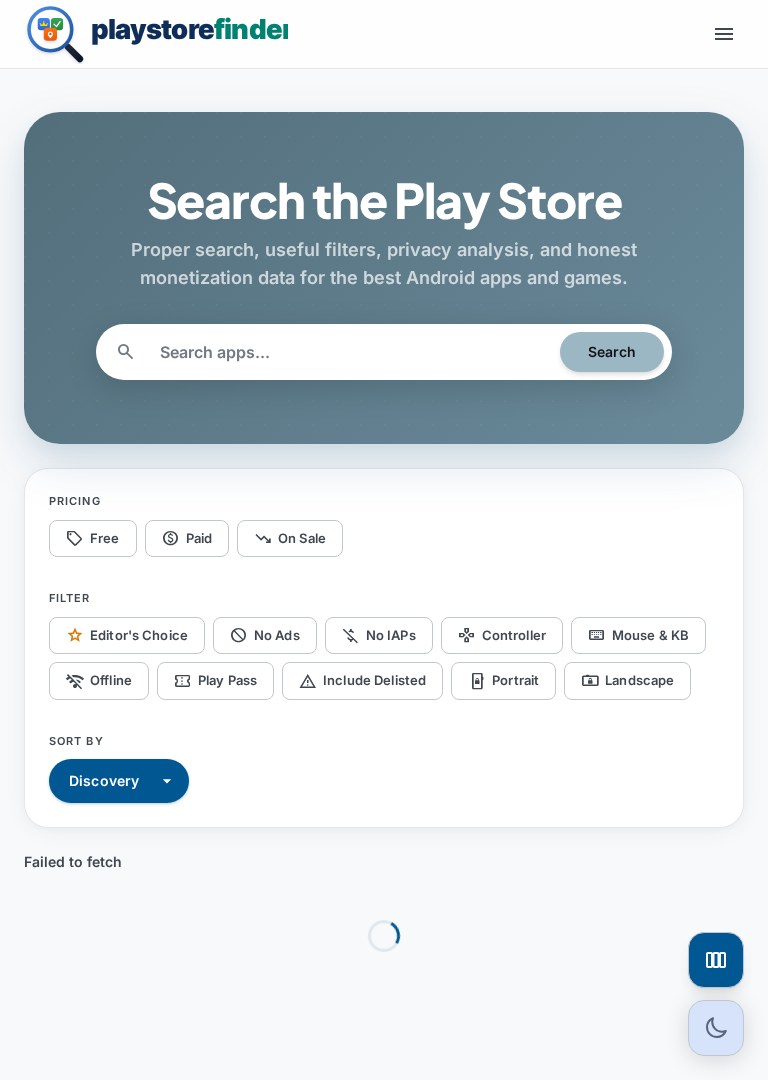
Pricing (75, 501)
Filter (70, 598)
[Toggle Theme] (716, 1028)
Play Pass (215, 681)
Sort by (76, 741)
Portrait (503, 681)
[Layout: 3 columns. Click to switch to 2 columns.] (716, 960)
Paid (187, 538)
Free (93, 538)
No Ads (265, 635)
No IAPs (379, 635)
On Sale (290, 538)
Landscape (627, 681)
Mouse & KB (638, 635)
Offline (99, 681)
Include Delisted (362, 681)
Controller (502, 635)
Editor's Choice (127, 635)
